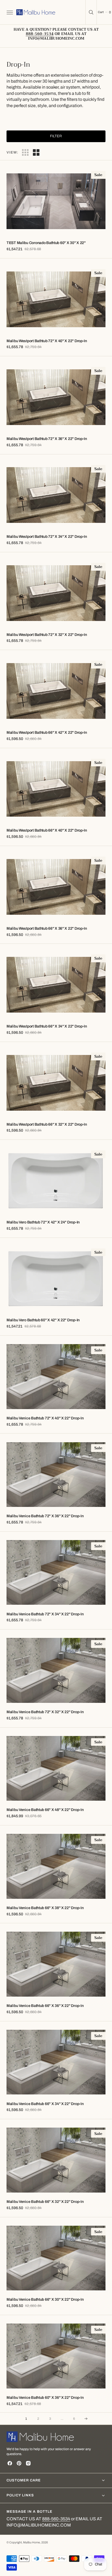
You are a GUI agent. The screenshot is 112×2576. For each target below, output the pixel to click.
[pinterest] (19, 2463)
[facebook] (10, 2463)
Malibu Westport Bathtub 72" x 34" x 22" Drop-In (47, 537)
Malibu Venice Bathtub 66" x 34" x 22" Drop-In (45, 2104)
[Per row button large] (25, 152)
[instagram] (28, 2463)
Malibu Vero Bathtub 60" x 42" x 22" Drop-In (43, 1320)
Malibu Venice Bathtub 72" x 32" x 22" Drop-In (45, 1712)
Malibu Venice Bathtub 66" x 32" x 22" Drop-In (45, 2202)
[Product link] (56, 201)
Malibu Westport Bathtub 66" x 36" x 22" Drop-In (47, 928)
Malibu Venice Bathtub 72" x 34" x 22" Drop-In (45, 1614)
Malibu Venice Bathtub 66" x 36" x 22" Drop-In (45, 2006)
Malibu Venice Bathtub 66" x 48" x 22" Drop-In (45, 1810)
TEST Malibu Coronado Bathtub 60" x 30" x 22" (46, 243)
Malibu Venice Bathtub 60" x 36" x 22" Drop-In (45, 2398)
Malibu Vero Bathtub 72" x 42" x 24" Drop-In (43, 1222)
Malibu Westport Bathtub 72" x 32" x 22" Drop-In (47, 635)
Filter (56, 136)
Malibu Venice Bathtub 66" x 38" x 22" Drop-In (45, 1908)
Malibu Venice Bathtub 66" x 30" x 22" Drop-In (45, 2299)
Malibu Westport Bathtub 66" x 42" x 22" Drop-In (47, 733)
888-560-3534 (56, 2519)
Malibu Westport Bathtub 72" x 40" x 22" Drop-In (47, 341)
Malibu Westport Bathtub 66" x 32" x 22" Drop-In (47, 1124)
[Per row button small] (36, 152)
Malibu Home (32, 2542)
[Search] (91, 12)
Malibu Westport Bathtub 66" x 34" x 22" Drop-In (47, 1026)
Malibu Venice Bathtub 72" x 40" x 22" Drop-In (45, 1418)
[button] (9, 12)
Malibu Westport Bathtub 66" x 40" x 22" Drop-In (47, 830)
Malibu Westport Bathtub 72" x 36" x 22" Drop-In (47, 439)
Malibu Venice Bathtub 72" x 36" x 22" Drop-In (45, 1516)
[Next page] (86, 2419)
